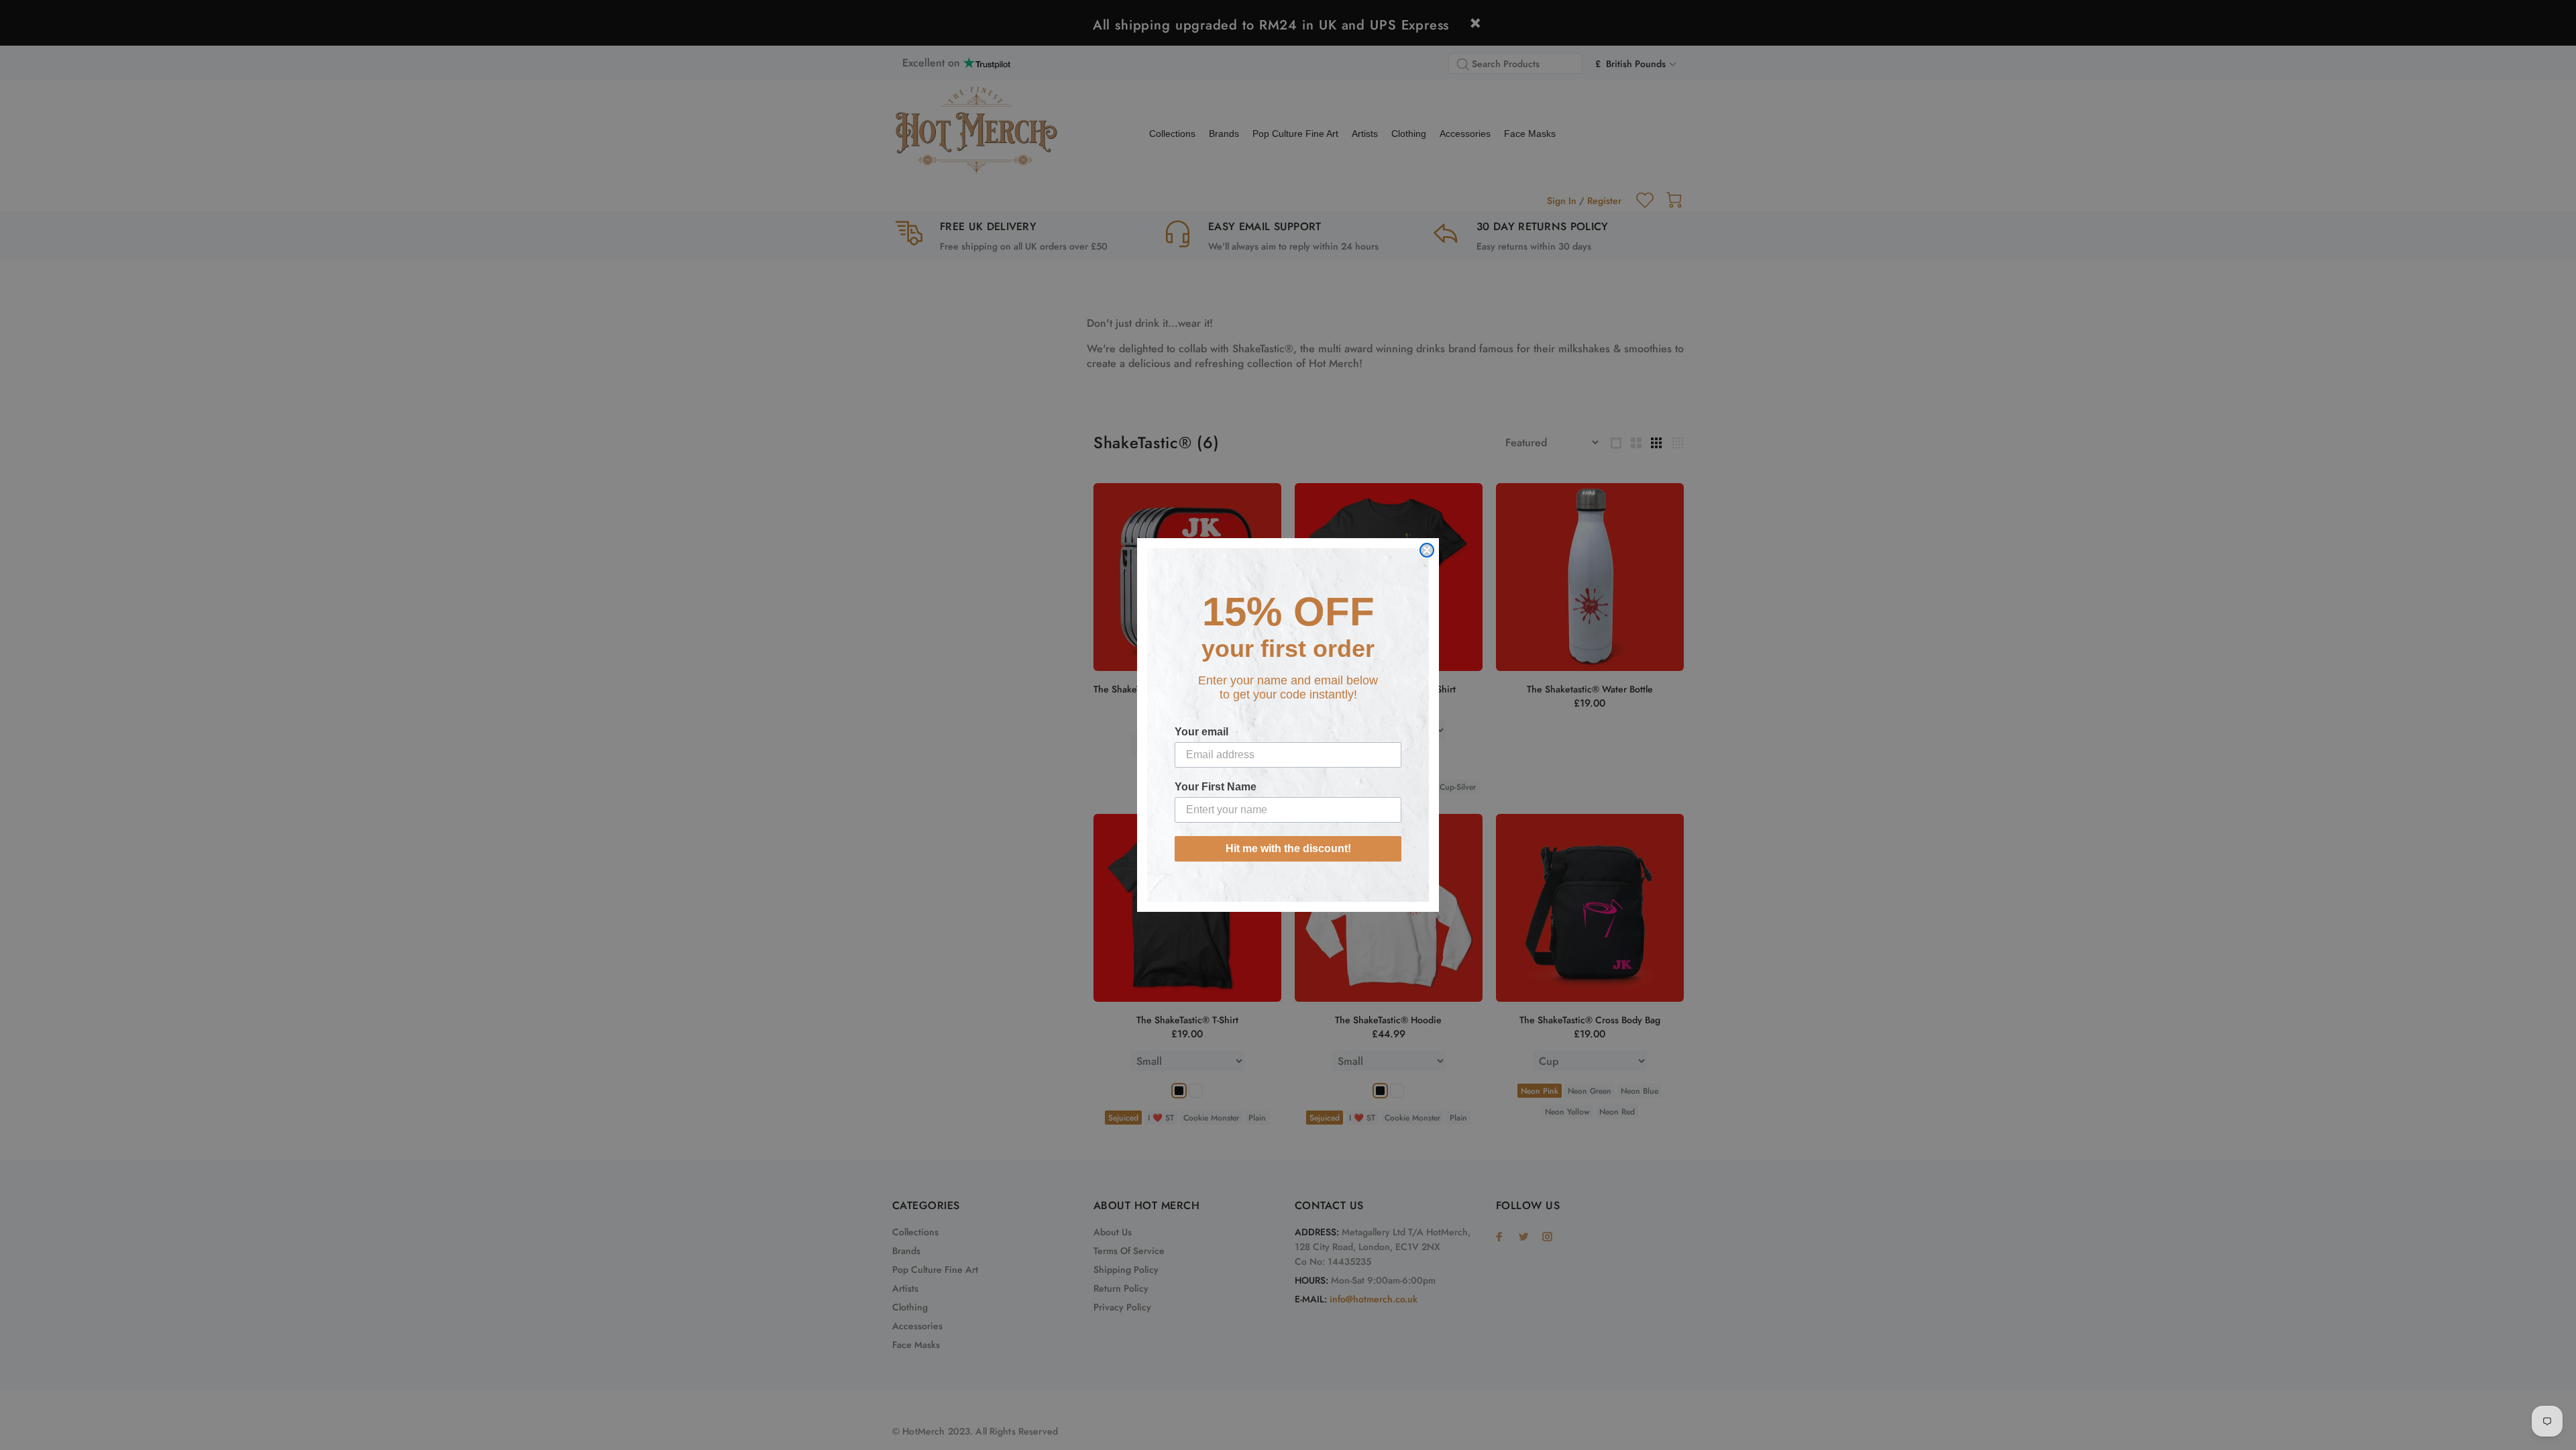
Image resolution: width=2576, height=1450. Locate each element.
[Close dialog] (1427, 550)
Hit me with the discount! (1288, 848)
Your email (1201, 732)
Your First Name (1216, 787)
